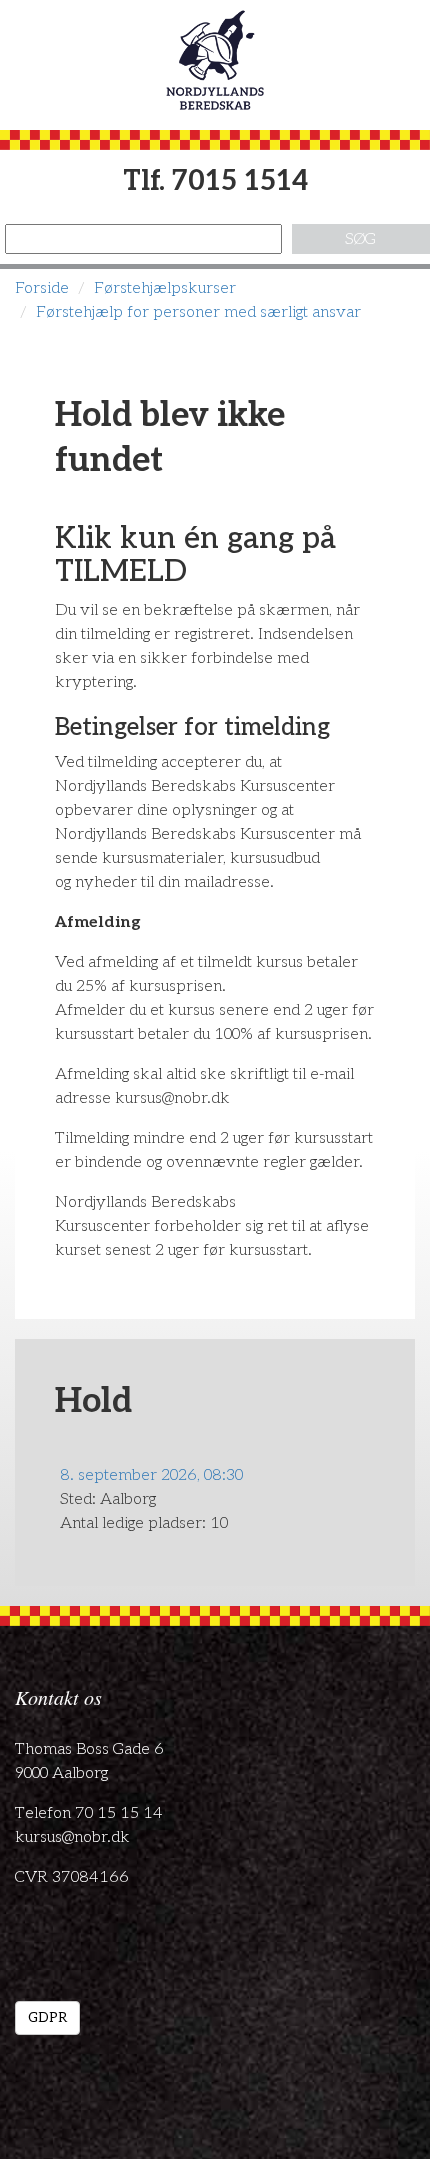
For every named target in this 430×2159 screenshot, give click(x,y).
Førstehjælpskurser (165, 288)
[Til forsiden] (215, 60)
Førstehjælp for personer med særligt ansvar (198, 312)
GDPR (47, 2017)
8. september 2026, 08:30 (151, 1475)
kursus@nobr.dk (72, 1837)
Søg (360, 239)
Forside (42, 288)
